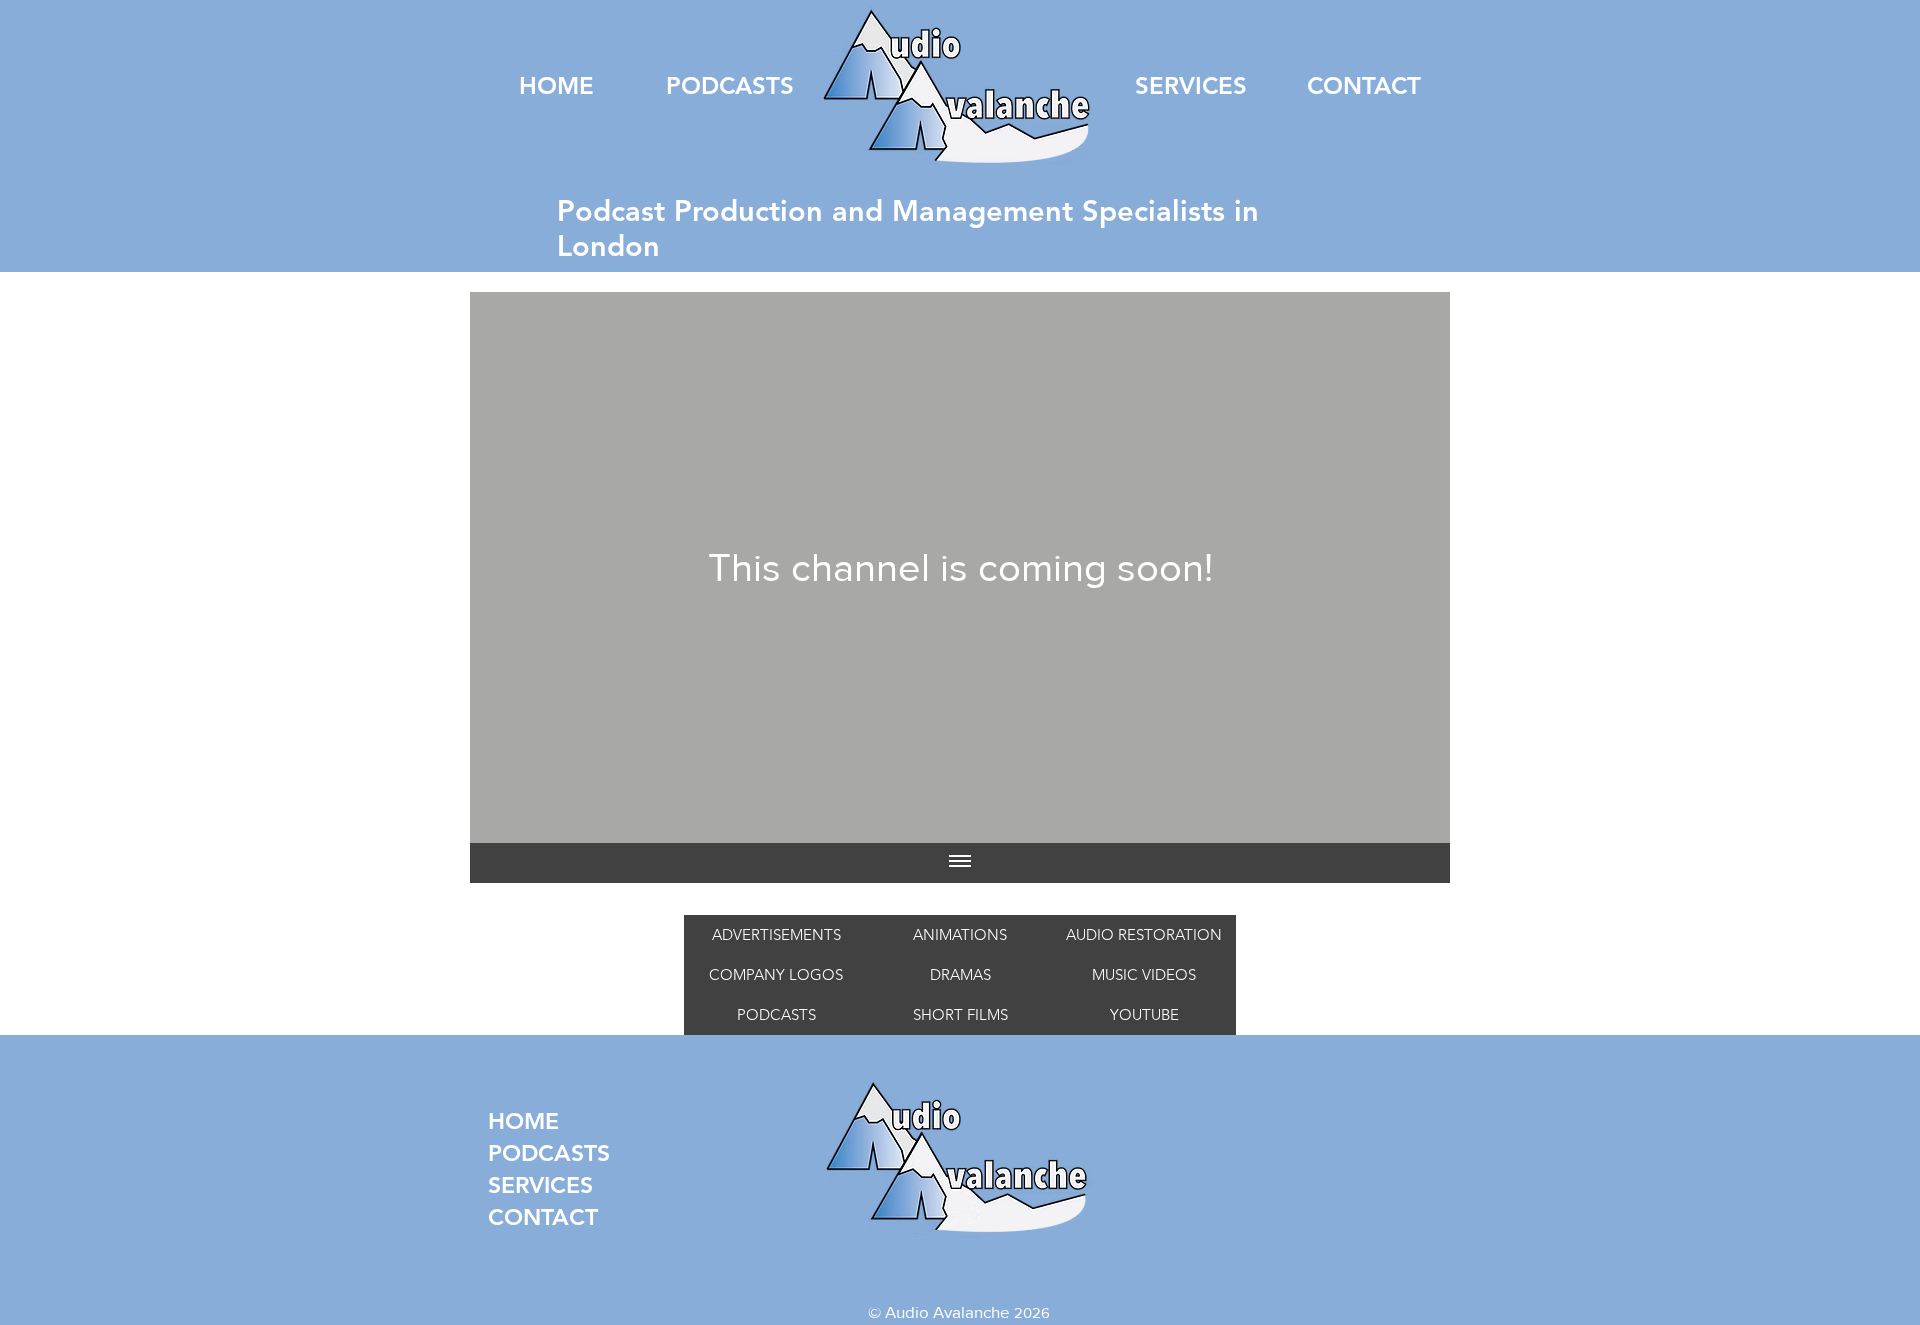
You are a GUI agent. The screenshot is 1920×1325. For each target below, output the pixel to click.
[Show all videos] (960, 863)
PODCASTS (518, 1153)
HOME (518, 1121)
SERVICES (518, 1185)
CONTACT (518, 1217)
